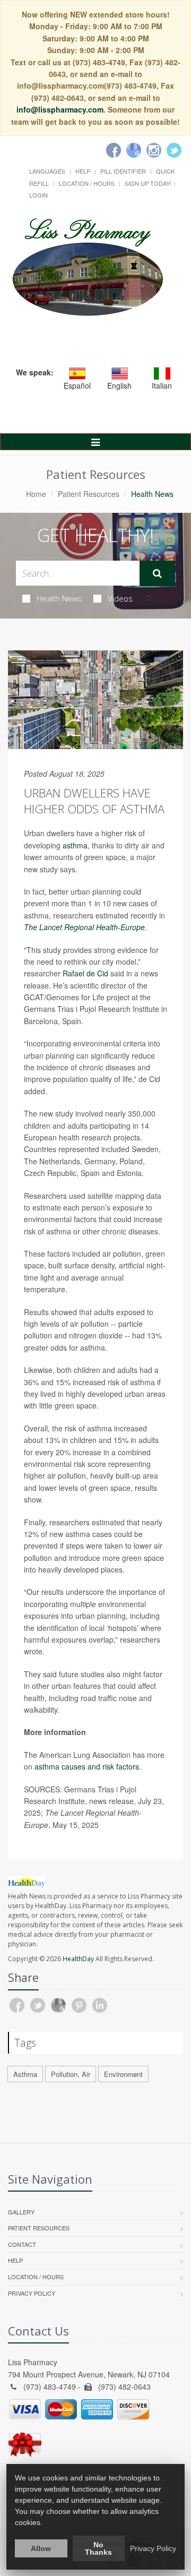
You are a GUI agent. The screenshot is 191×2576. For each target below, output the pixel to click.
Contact (22, 2244)
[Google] (134, 150)
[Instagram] (154, 150)
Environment (123, 2074)
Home (36, 494)
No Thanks (98, 2548)
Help (83, 171)
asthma (75, 845)
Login (38, 195)
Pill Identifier (123, 171)
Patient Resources (89, 494)
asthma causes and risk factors (87, 1766)
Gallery (21, 2212)
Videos (120, 598)
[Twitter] (174, 150)
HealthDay (78, 1959)
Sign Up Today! (148, 183)
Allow (41, 2548)
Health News (59, 598)
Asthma (25, 2074)
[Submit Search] (157, 573)
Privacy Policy (32, 2293)
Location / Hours (87, 183)
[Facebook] (114, 150)
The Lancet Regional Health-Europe (84, 927)
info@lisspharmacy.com (60, 109)
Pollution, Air (71, 2074)
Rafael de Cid (85, 973)
